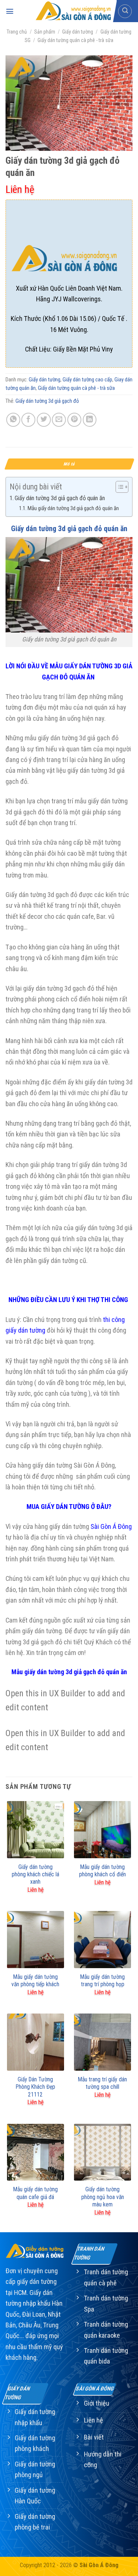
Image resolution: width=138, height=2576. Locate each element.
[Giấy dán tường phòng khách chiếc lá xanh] (36, 1830)
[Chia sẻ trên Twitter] (44, 420)
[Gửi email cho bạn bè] (59, 420)
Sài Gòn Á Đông (111, 1526)
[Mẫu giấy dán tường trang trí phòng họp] (102, 1940)
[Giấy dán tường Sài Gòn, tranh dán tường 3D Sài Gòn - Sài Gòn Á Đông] (73, 11)
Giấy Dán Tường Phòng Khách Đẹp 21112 (36, 2087)
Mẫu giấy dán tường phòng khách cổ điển (102, 1871)
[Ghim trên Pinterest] (74, 420)
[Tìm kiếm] (125, 11)
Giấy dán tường (78, 32)
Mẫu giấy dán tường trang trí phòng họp (102, 1981)
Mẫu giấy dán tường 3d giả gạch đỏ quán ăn (73, 508)
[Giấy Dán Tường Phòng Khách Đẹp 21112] (36, 2042)
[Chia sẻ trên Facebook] (28, 420)
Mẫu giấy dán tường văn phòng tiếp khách (35, 1981)
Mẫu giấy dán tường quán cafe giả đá (36, 2193)
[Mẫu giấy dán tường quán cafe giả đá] (36, 2152)
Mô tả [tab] (69, 464)
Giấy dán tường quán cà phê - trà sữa (75, 40)
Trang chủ (17, 32)
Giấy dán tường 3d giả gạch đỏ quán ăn (60, 498)
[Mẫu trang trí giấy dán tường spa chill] (102, 2042)
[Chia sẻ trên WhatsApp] (13, 420)
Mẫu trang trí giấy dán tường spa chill (102, 2083)
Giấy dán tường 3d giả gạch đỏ (47, 401)
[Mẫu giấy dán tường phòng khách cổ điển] (102, 1830)
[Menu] (10, 11)
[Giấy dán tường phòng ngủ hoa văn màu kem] (102, 2152)
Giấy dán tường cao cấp (87, 380)
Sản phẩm (45, 32)
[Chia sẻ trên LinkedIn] (90, 420)
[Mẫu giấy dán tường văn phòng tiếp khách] (36, 1940)
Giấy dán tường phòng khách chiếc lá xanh (36, 1874)
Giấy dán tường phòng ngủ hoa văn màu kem (103, 2197)
